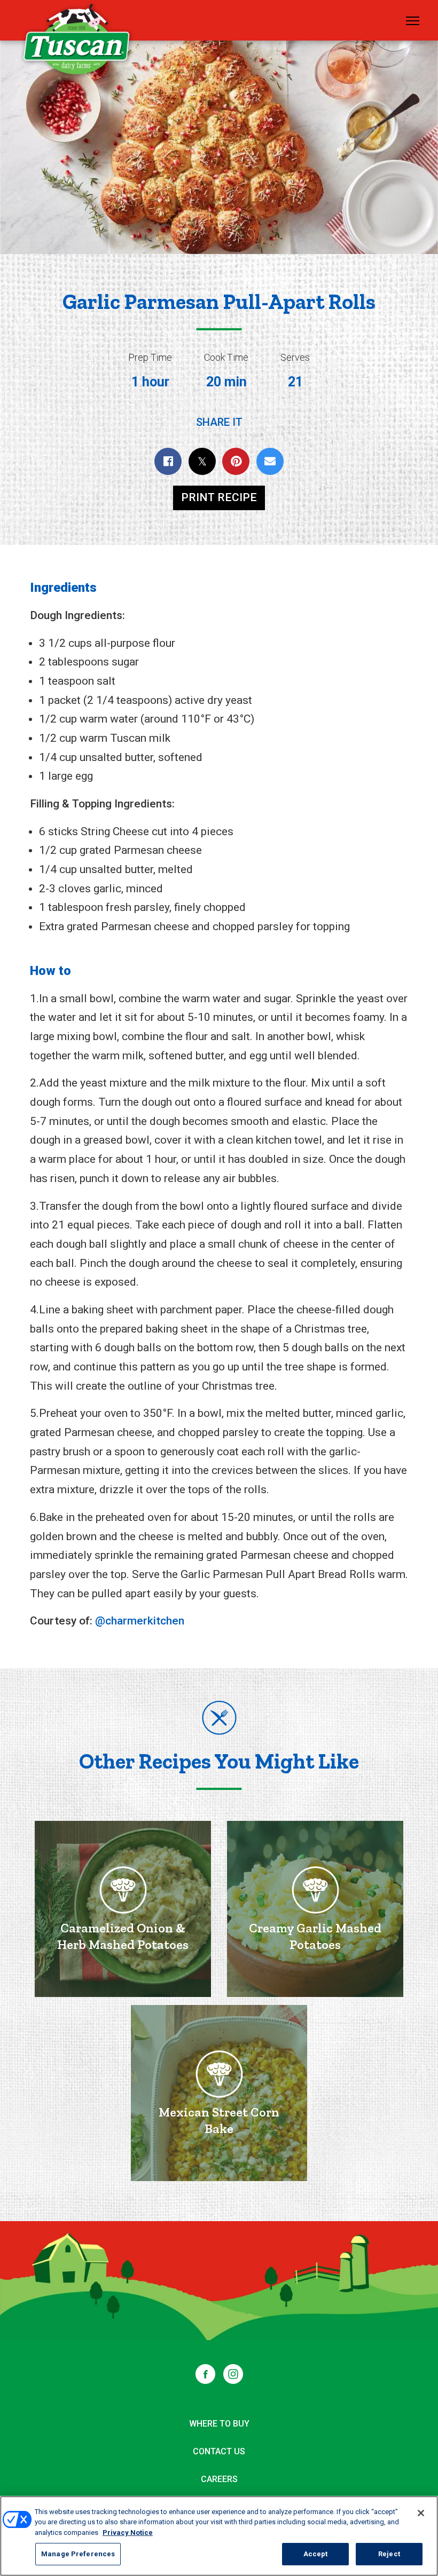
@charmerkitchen (140, 1621)
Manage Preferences (78, 2554)
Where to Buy (219, 2424)
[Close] (421, 2513)
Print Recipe (219, 497)
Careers (219, 2479)
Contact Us (219, 2451)
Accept (316, 2554)
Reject (389, 2554)
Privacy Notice (128, 2533)
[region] (219, 2536)
